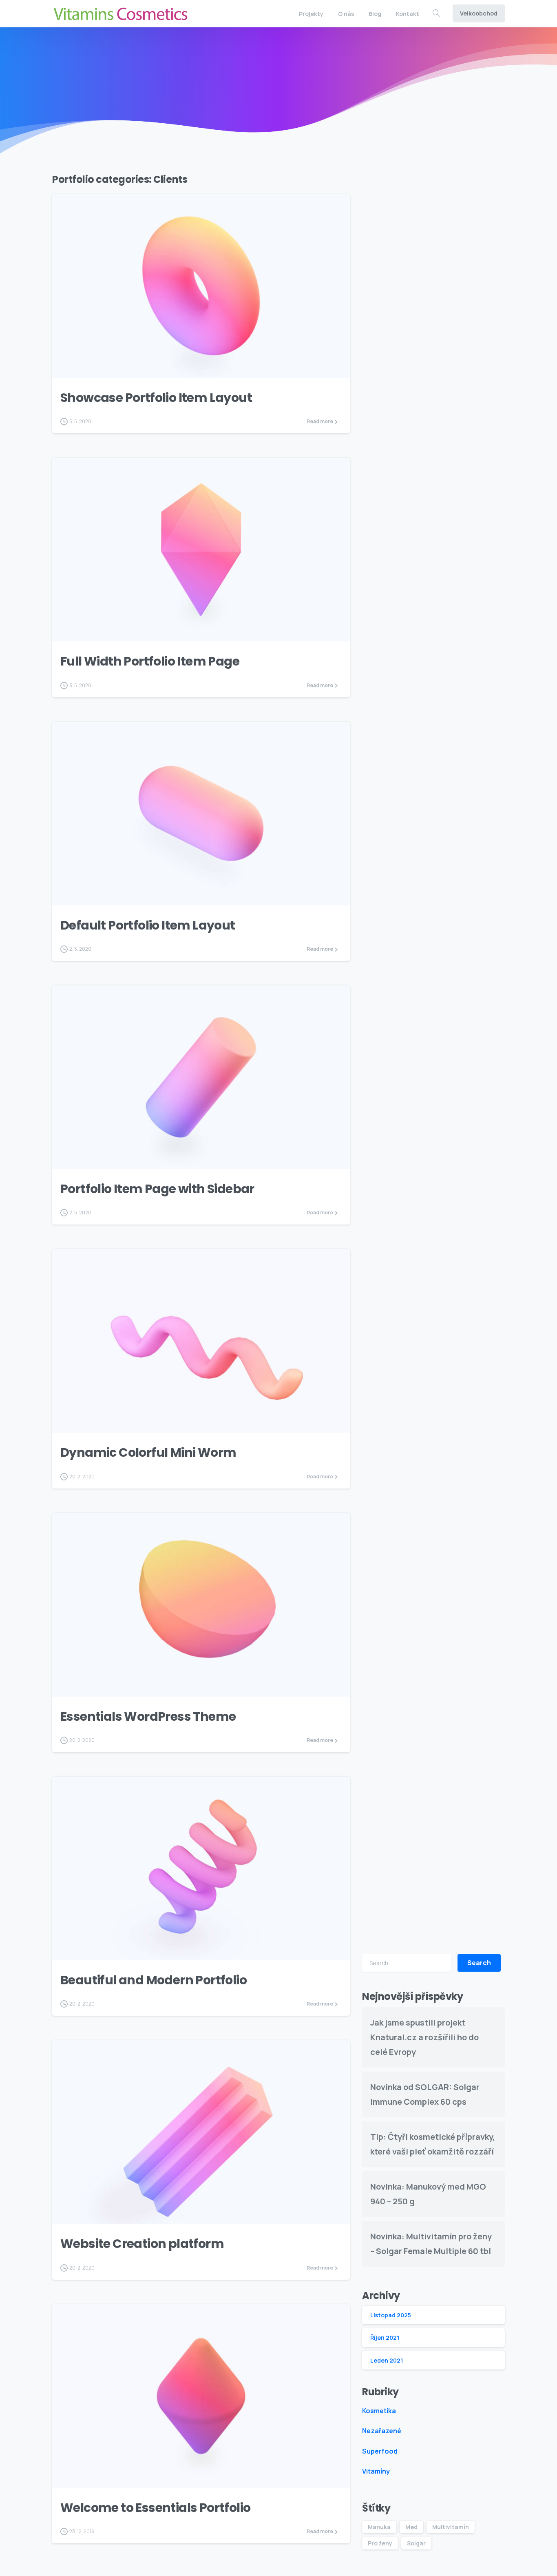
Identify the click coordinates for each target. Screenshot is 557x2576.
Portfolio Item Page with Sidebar (157, 1189)
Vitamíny (376, 2471)
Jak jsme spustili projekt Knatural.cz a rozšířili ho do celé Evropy (424, 2037)
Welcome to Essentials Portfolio (155, 2508)
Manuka (379, 2527)
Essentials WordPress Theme (148, 1716)
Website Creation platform (142, 2244)
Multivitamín (451, 2527)
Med (411, 2527)
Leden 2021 (387, 2360)
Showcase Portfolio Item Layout (156, 398)
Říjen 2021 (385, 2337)
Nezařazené (382, 2431)
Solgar (416, 2543)
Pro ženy (380, 2543)
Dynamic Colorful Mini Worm (148, 1452)
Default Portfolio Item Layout (148, 925)
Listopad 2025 (391, 2315)
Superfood (380, 2451)
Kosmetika (379, 2411)
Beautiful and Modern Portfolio (154, 1980)
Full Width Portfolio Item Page (150, 661)
